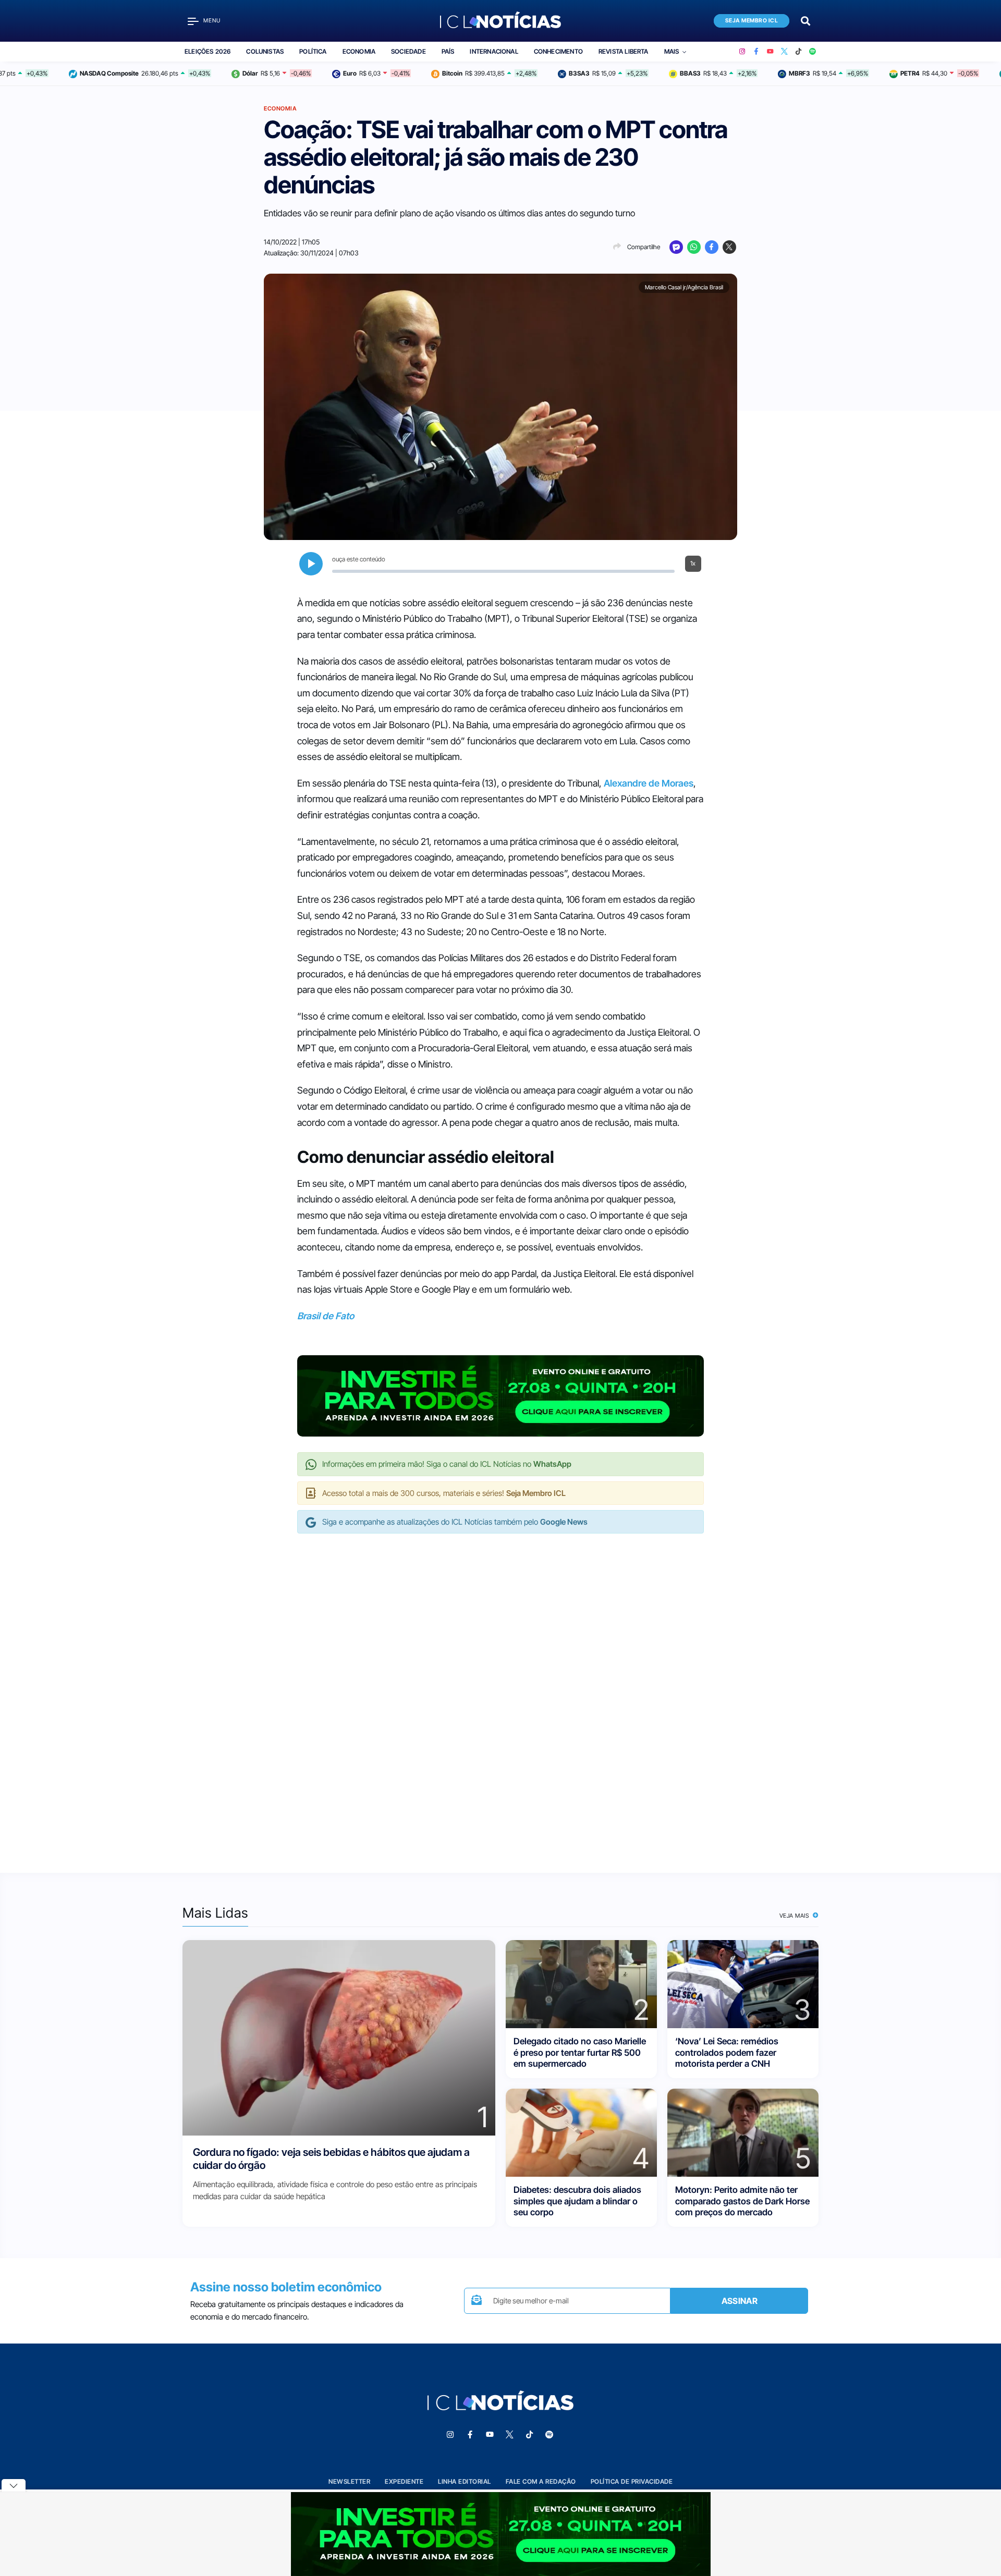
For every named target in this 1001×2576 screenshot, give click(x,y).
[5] (743, 2132)
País (448, 51)
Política (313, 51)
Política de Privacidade (632, 2481)
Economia (359, 51)
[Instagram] (742, 52)
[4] (581, 2132)
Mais (672, 51)
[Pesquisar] (805, 20)
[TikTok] (798, 52)
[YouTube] (770, 52)
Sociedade (408, 51)
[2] (581, 1984)
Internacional (494, 51)
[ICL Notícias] (501, 21)
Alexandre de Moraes (649, 783)
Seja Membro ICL (752, 21)
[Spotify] (813, 52)
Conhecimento (558, 51)
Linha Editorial (465, 2481)
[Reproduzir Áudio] (311, 564)
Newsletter (349, 2481)
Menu (212, 21)
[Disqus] (500, 1692)
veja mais (795, 1916)
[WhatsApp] (694, 247)
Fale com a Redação (541, 2481)
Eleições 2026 (207, 51)
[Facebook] (756, 52)
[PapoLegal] (676, 247)
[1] (339, 2037)
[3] (743, 1984)
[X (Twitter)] (784, 52)
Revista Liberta (624, 51)
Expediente (404, 2481)
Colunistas (265, 51)
